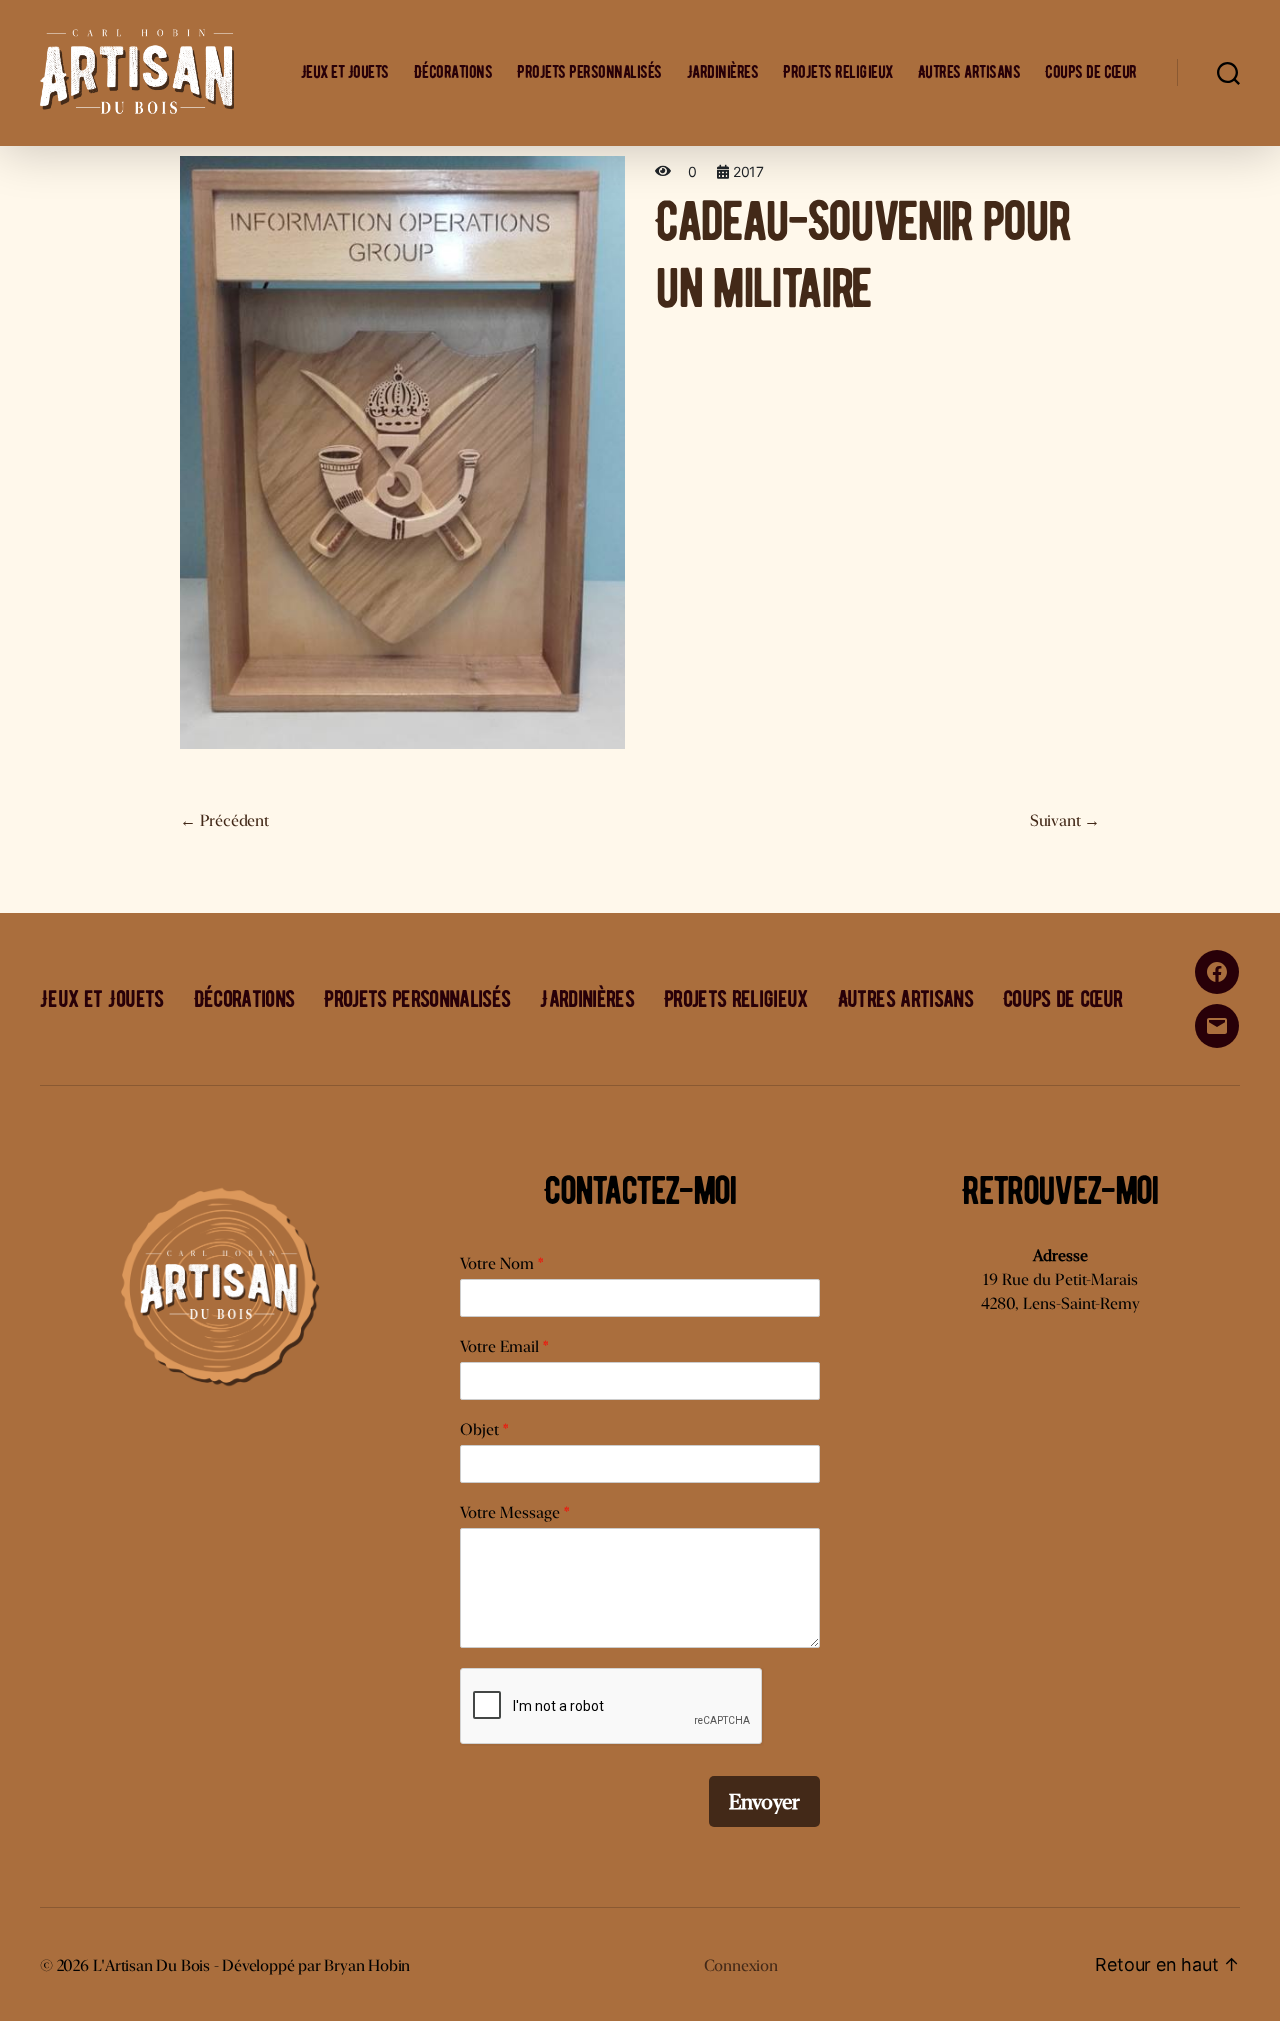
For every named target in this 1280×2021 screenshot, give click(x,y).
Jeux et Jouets (345, 72)
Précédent (224, 820)
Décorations (453, 72)
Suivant (1065, 820)
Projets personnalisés (589, 72)
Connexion (741, 1965)
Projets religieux (838, 72)
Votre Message (514, 1512)
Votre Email (504, 1346)
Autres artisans (969, 72)
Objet (484, 1429)
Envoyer (764, 1801)
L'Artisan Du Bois (151, 1965)
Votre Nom (501, 1263)
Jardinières (723, 72)
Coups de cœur (1091, 72)
